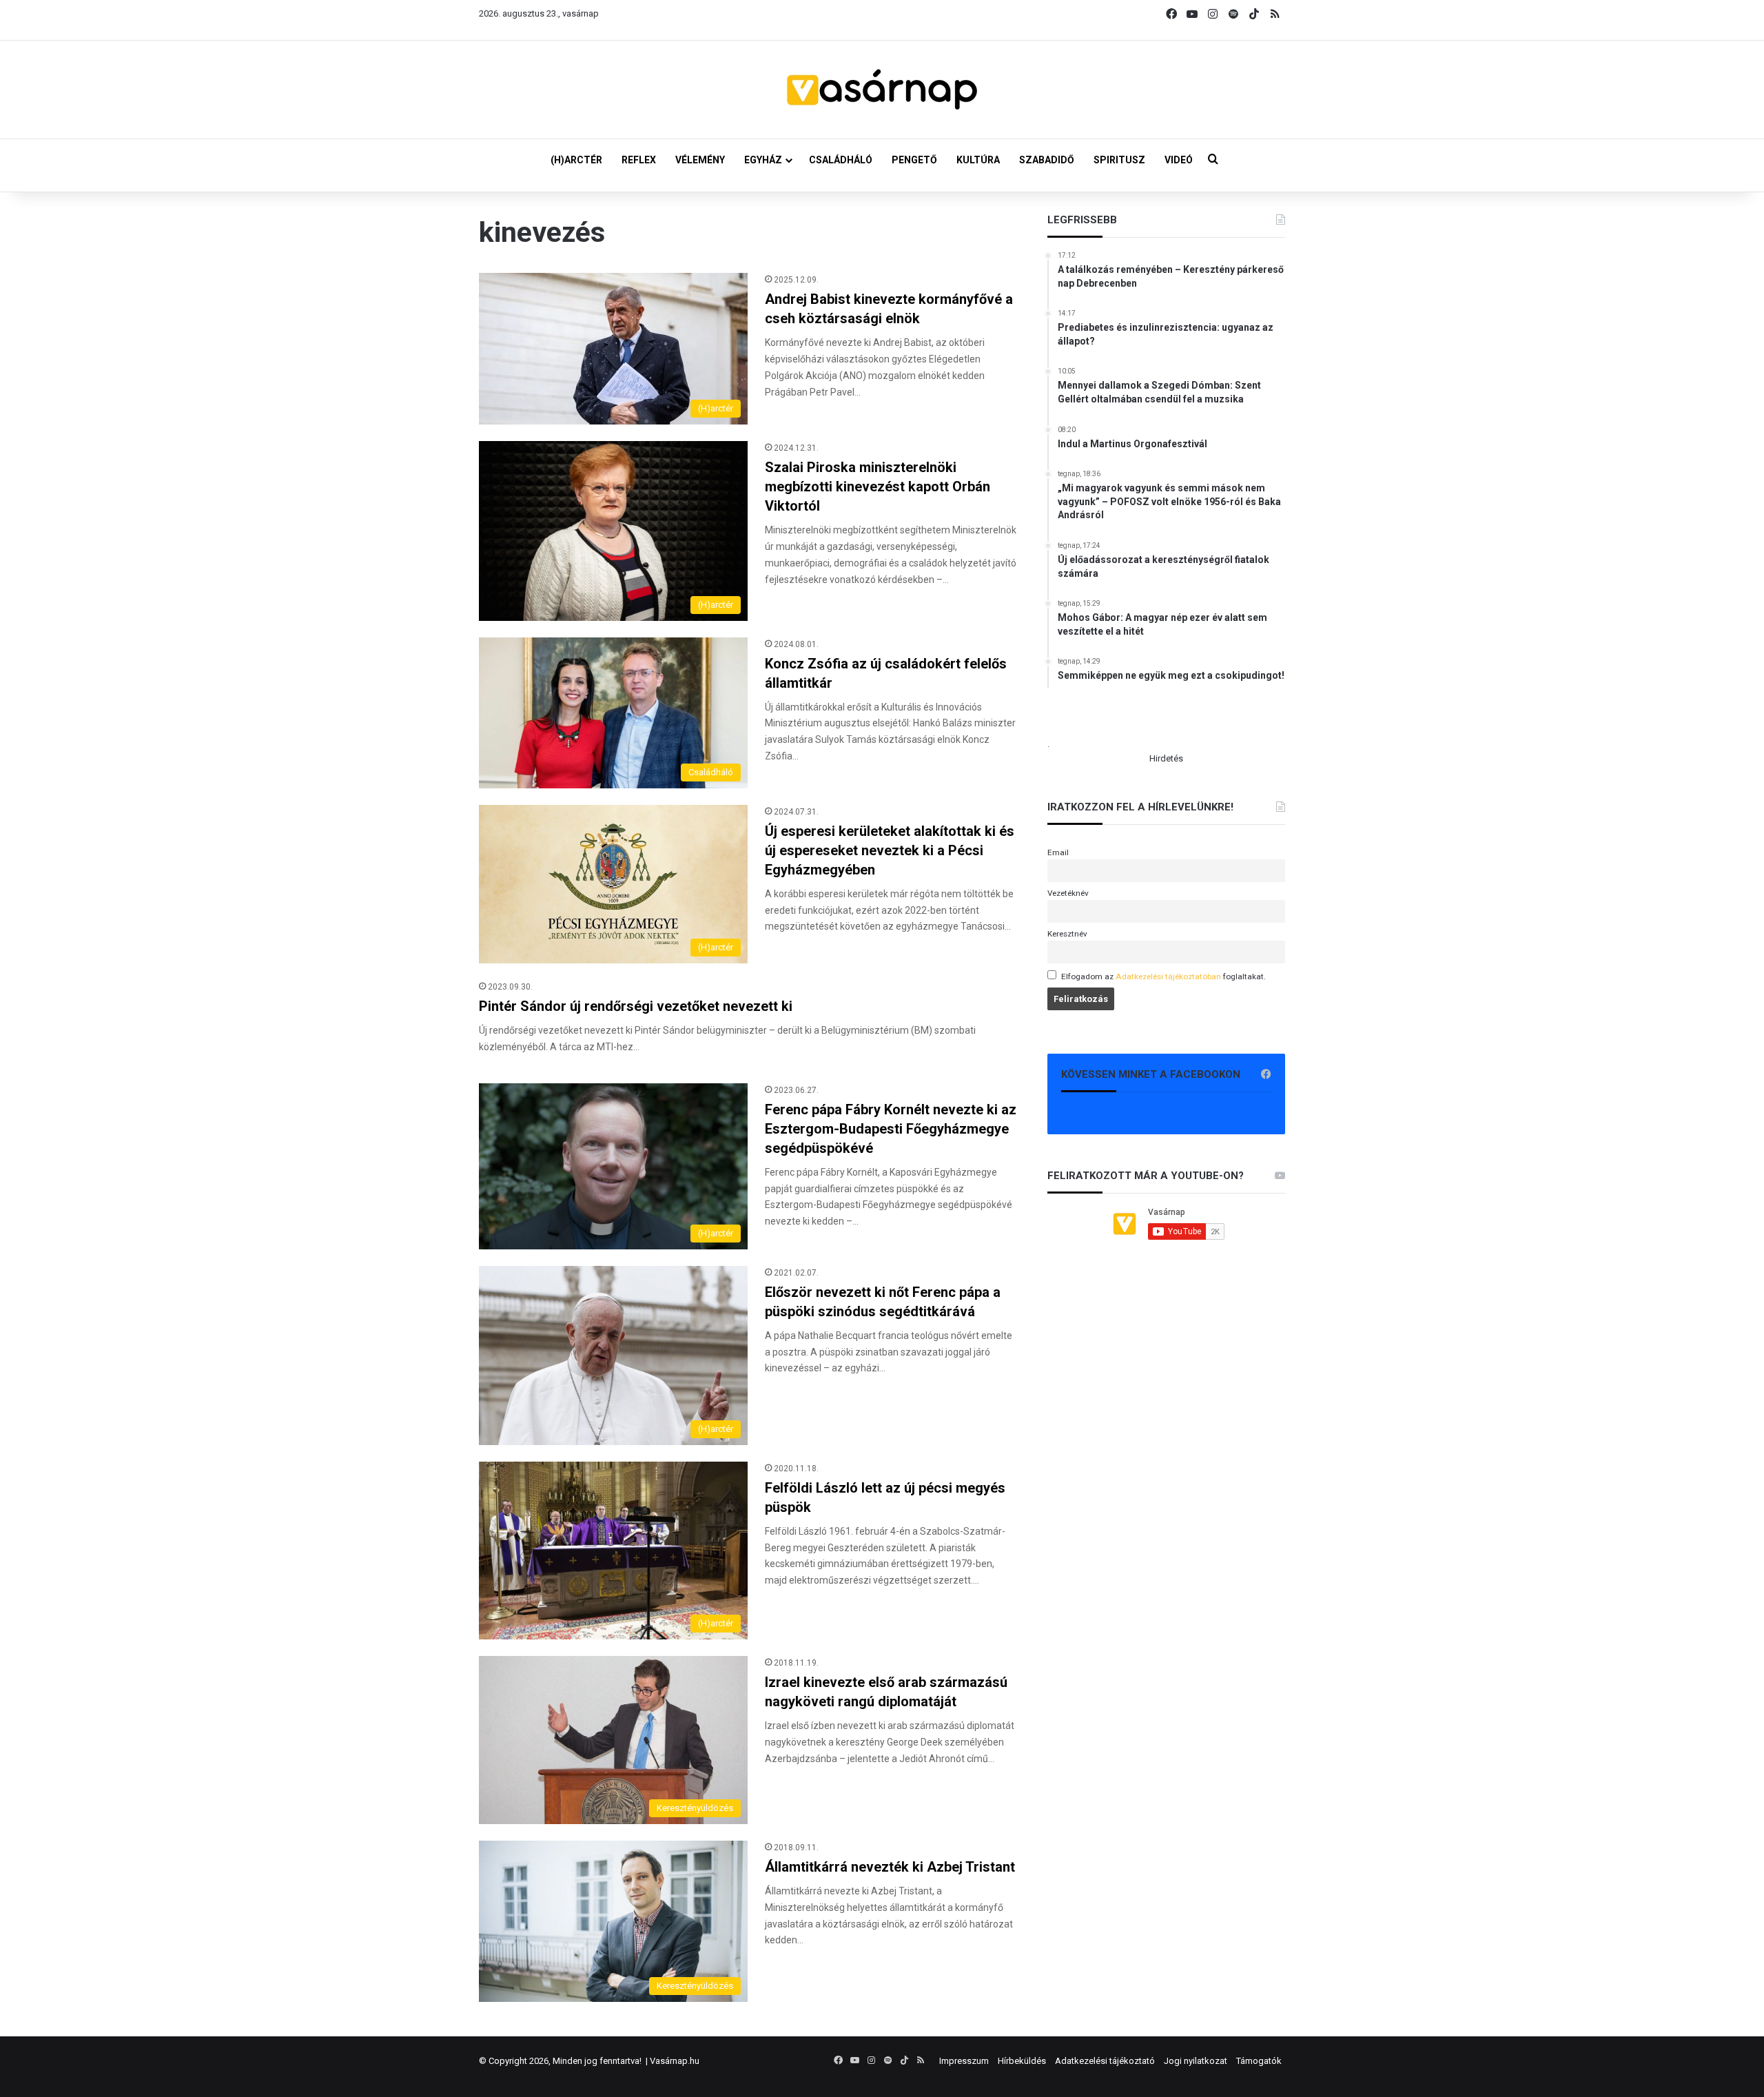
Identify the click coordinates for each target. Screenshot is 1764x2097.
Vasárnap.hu (675, 2061)
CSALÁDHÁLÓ (841, 160)
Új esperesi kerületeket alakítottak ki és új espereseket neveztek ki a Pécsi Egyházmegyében (890, 850)
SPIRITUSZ (1119, 160)
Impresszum (964, 2061)
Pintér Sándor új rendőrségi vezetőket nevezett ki (636, 1006)
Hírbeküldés (1022, 2061)
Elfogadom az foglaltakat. (1163, 976)
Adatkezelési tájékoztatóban (1168, 976)
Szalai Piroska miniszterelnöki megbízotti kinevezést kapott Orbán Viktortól (878, 487)
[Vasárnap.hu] (882, 90)
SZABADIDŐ (1047, 160)
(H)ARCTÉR (576, 160)
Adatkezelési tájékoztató (1105, 2061)
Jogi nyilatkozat (1196, 2061)
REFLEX (639, 160)
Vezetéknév (1068, 893)
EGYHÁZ (763, 160)
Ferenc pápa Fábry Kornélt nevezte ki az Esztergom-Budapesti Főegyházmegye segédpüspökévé (891, 1129)
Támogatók (1259, 2061)
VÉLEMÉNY (700, 160)
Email (1058, 852)
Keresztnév (1067, 934)
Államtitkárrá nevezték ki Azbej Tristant (890, 1867)
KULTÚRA (978, 160)
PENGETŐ (914, 160)
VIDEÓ (1179, 160)
